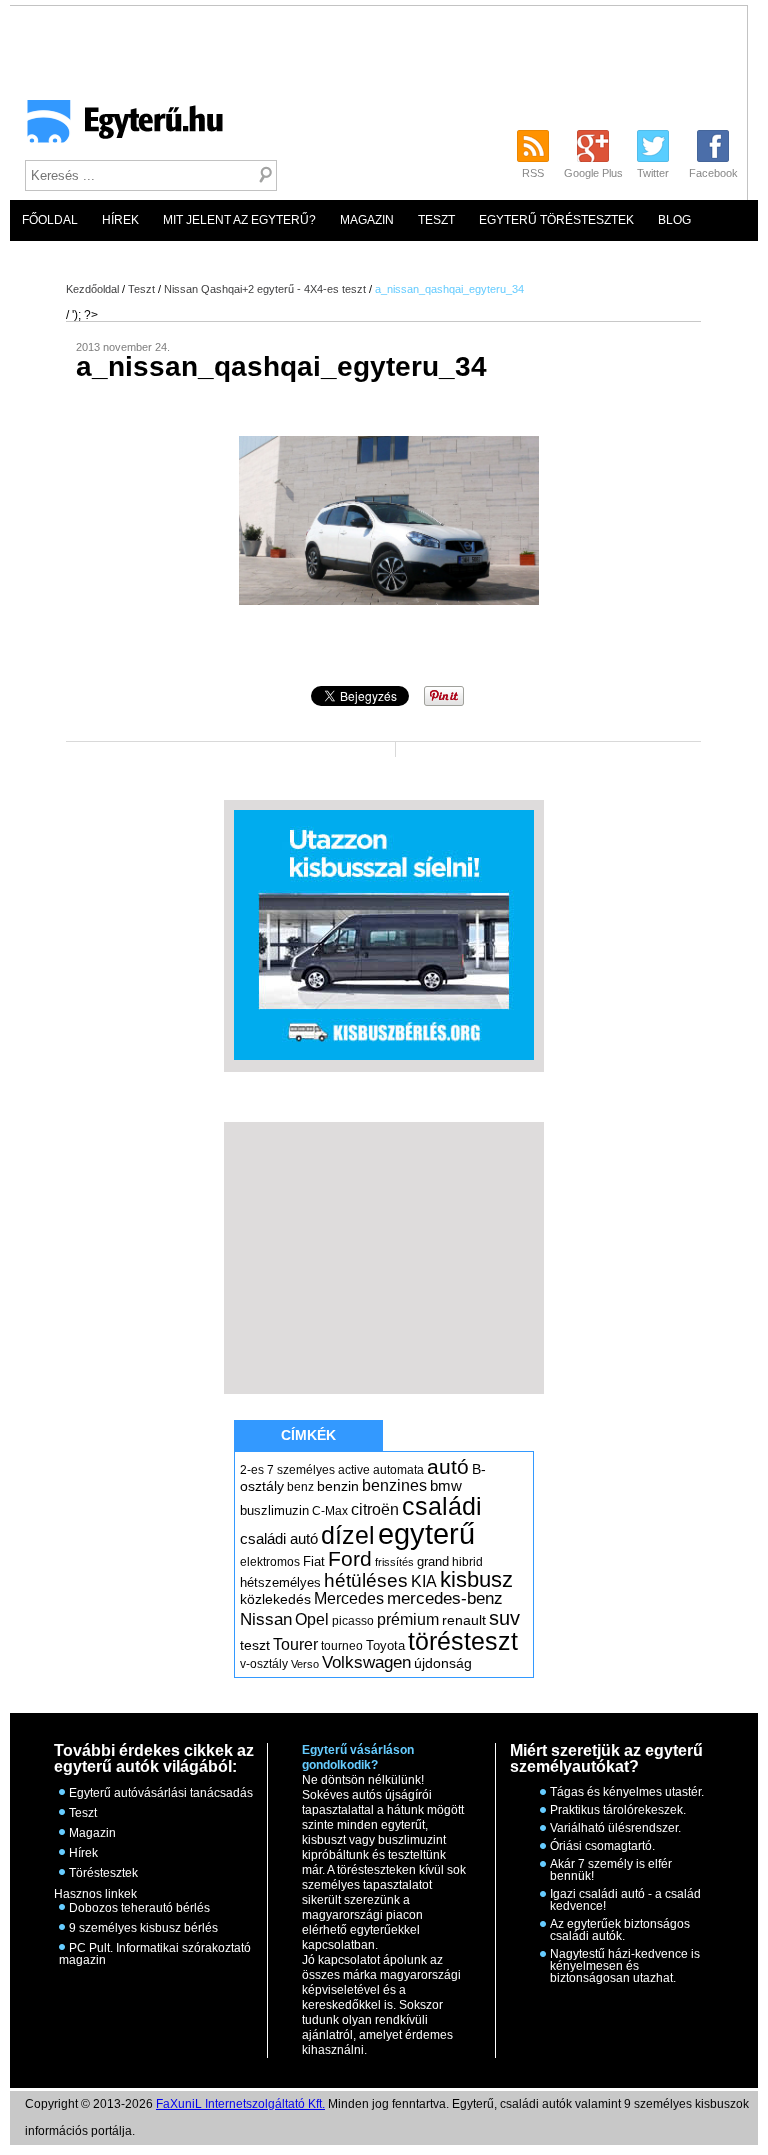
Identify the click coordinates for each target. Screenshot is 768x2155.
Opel (312, 1619)
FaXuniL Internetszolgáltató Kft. (240, 2104)
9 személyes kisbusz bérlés (143, 1928)
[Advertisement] (384, 1257)
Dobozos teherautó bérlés (139, 1908)
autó (448, 1466)
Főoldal (50, 220)
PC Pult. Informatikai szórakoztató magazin (155, 1954)
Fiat (314, 1561)
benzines (394, 1485)
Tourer (295, 1644)
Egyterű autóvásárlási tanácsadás (161, 1793)
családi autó (279, 1539)
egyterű (426, 1533)
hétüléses (366, 1580)
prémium (408, 1619)
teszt (255, 1645)
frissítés (394, 1562)
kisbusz (476, 1579)
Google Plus (593, 173)
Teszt (436, 220)
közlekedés (275, 1599)
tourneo (342, 1646)
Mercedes (349, 1598)
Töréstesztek (103, 1873)
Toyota (385, 1645)
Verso (305, 1664)
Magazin (367, 220)
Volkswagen (366, 1662)
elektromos (270, 1562)
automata (398, 1470)
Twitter (653, 173)
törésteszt (463, 1641)
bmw (446, 1486)
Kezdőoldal (92, 289)
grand (433, 1561)
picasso (353, 1621)
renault (464, 1620)
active (354, 1470)
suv (504, 1618)
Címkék (308, 1435)
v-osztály (264, 1664)
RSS (533, 173)
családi (442, 1506)
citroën (375, 1509)
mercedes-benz (445, 1598)
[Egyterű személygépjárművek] (116, 128)
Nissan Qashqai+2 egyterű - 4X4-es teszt (265, 289)
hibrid (467, 1562)
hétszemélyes (280, 1582)
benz (300, 1487)
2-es (252, 1470)
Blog (674, 220)
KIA (424, 1581)
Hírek (120, 220)
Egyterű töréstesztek (556, 220)
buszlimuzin (274, 1510)
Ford (350, 1558)
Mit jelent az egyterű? (239, 220)
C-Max (330, 1511)
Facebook (713, 173)
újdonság (443, 1663)
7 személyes (301, 1470)
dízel (348, 1535)
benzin (338, 1486)
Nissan (266, 1619)
